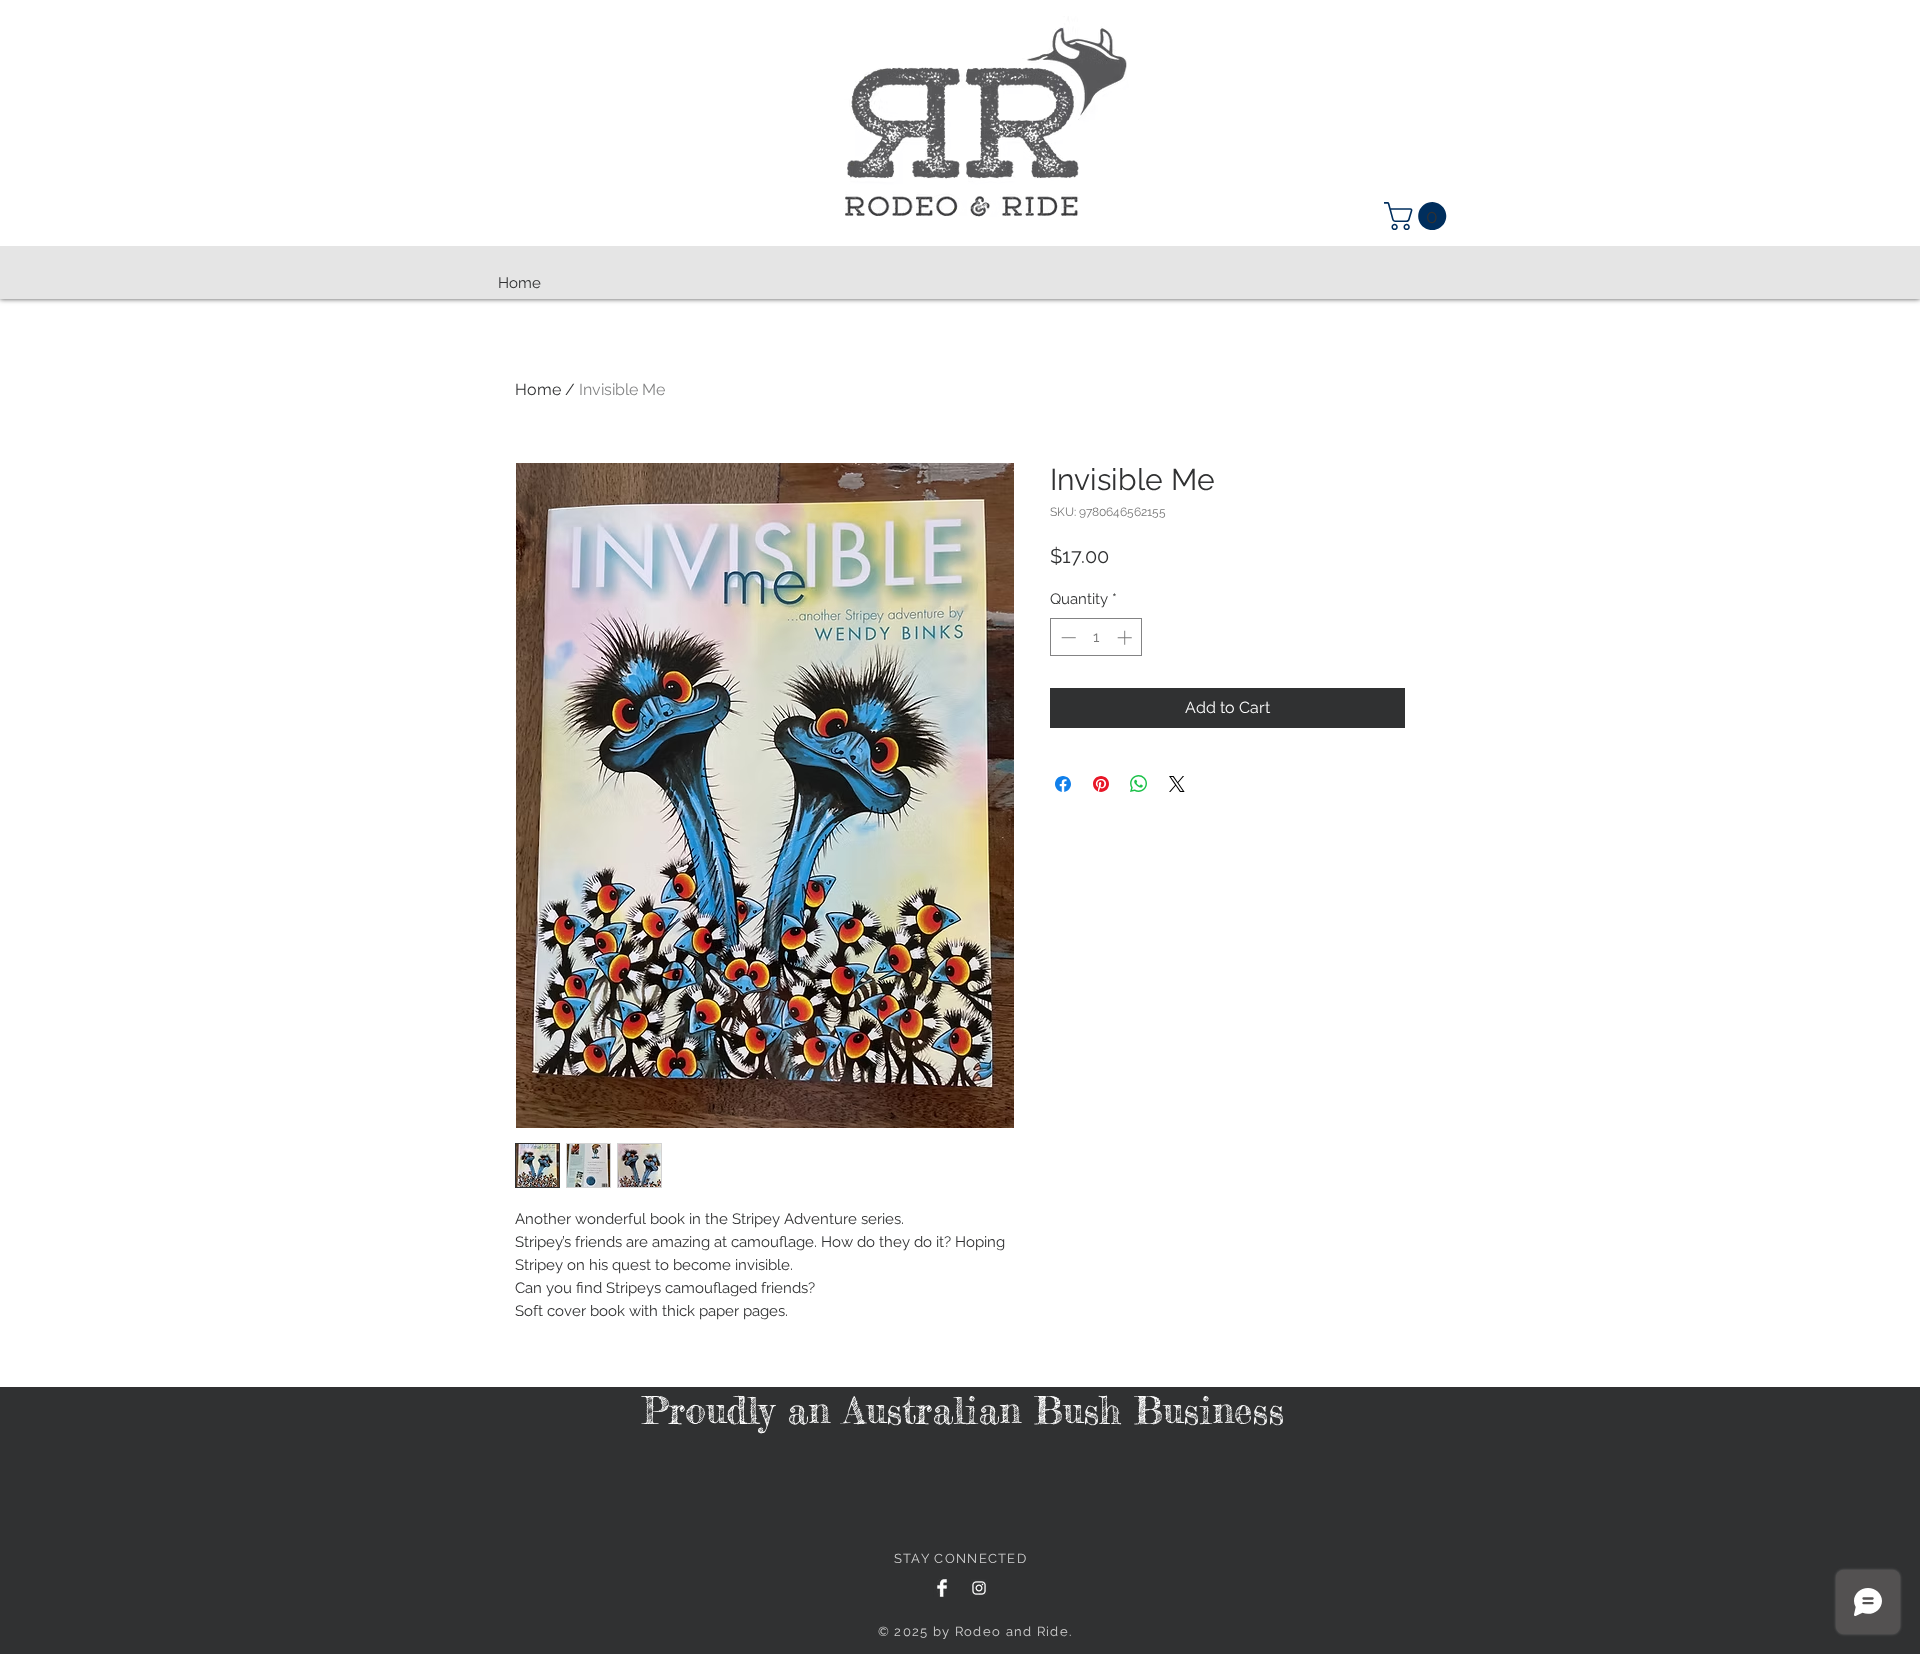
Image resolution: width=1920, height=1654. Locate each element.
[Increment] (1126, 637)
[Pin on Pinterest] (1101, 784)
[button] (1418, 216)
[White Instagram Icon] (979, 1588)
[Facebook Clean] (942, 1588)
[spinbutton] (1096, 637)
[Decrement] (1066, 637)
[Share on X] (1177, 784)
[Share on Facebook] (1063, 784)
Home (538, 389)
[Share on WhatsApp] (1139, 784)
